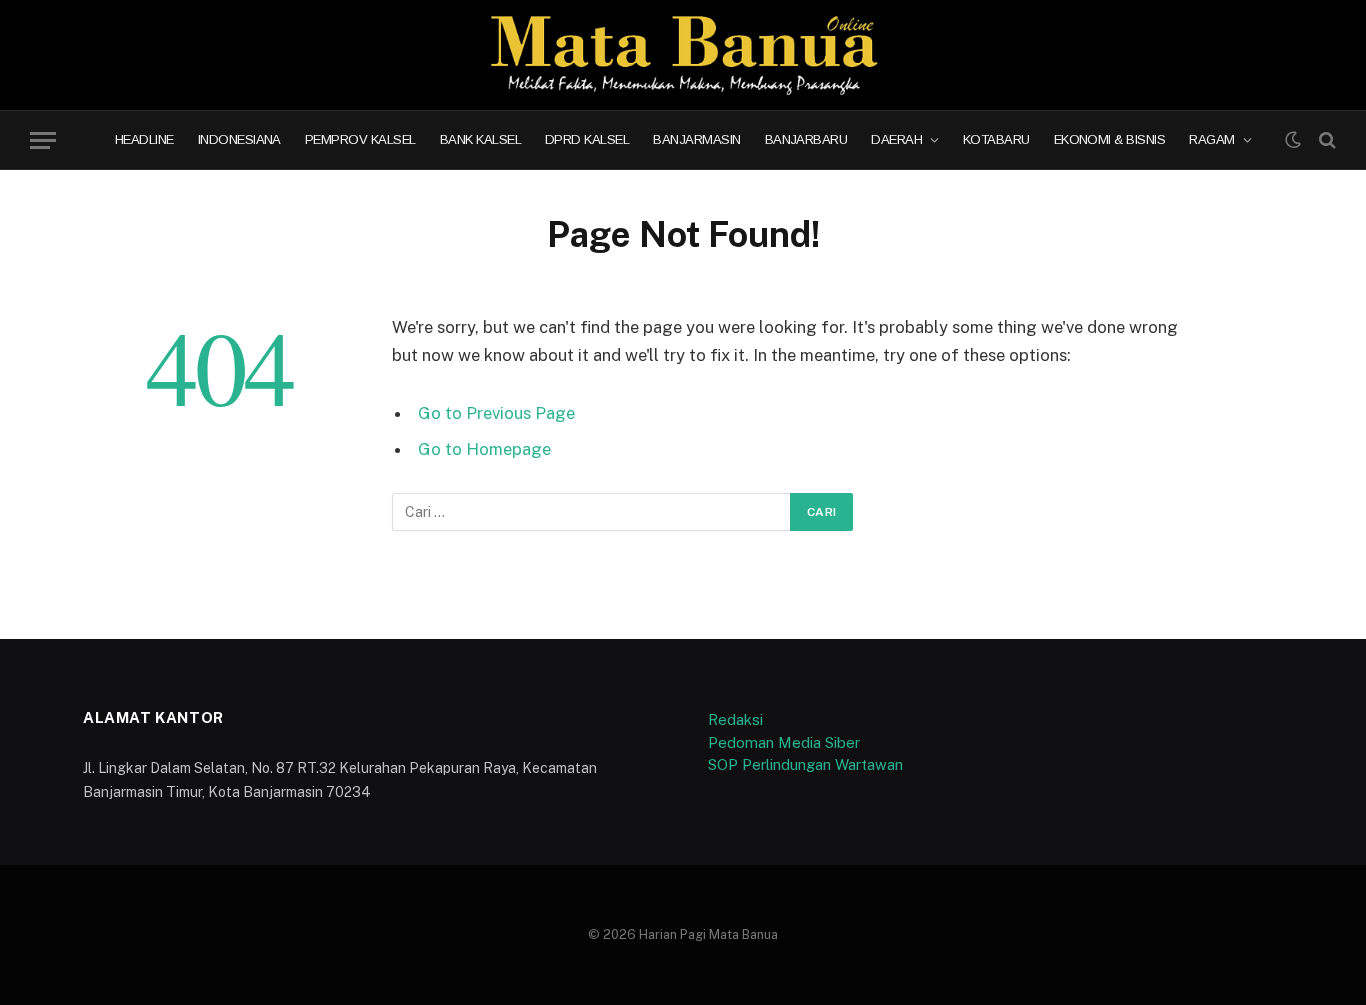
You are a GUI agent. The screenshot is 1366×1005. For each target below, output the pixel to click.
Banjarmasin (696, 140)
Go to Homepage (484, 449)
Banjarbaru (806, 140)
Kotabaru (996, 140)
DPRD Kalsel (587, 140)
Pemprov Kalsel (360, 140)
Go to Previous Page (496, 413)
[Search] (1325, 140)
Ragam (1211, 140)
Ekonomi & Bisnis (1110, 140)
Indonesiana (239, 140)
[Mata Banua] (683, 55)
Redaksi (735, 719)
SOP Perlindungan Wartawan (805, 764)
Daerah (896, 140)
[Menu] (43, 140)
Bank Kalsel (480, 140)
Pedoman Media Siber (784, 742)
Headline (144, 140)
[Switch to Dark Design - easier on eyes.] (1293, 140)
